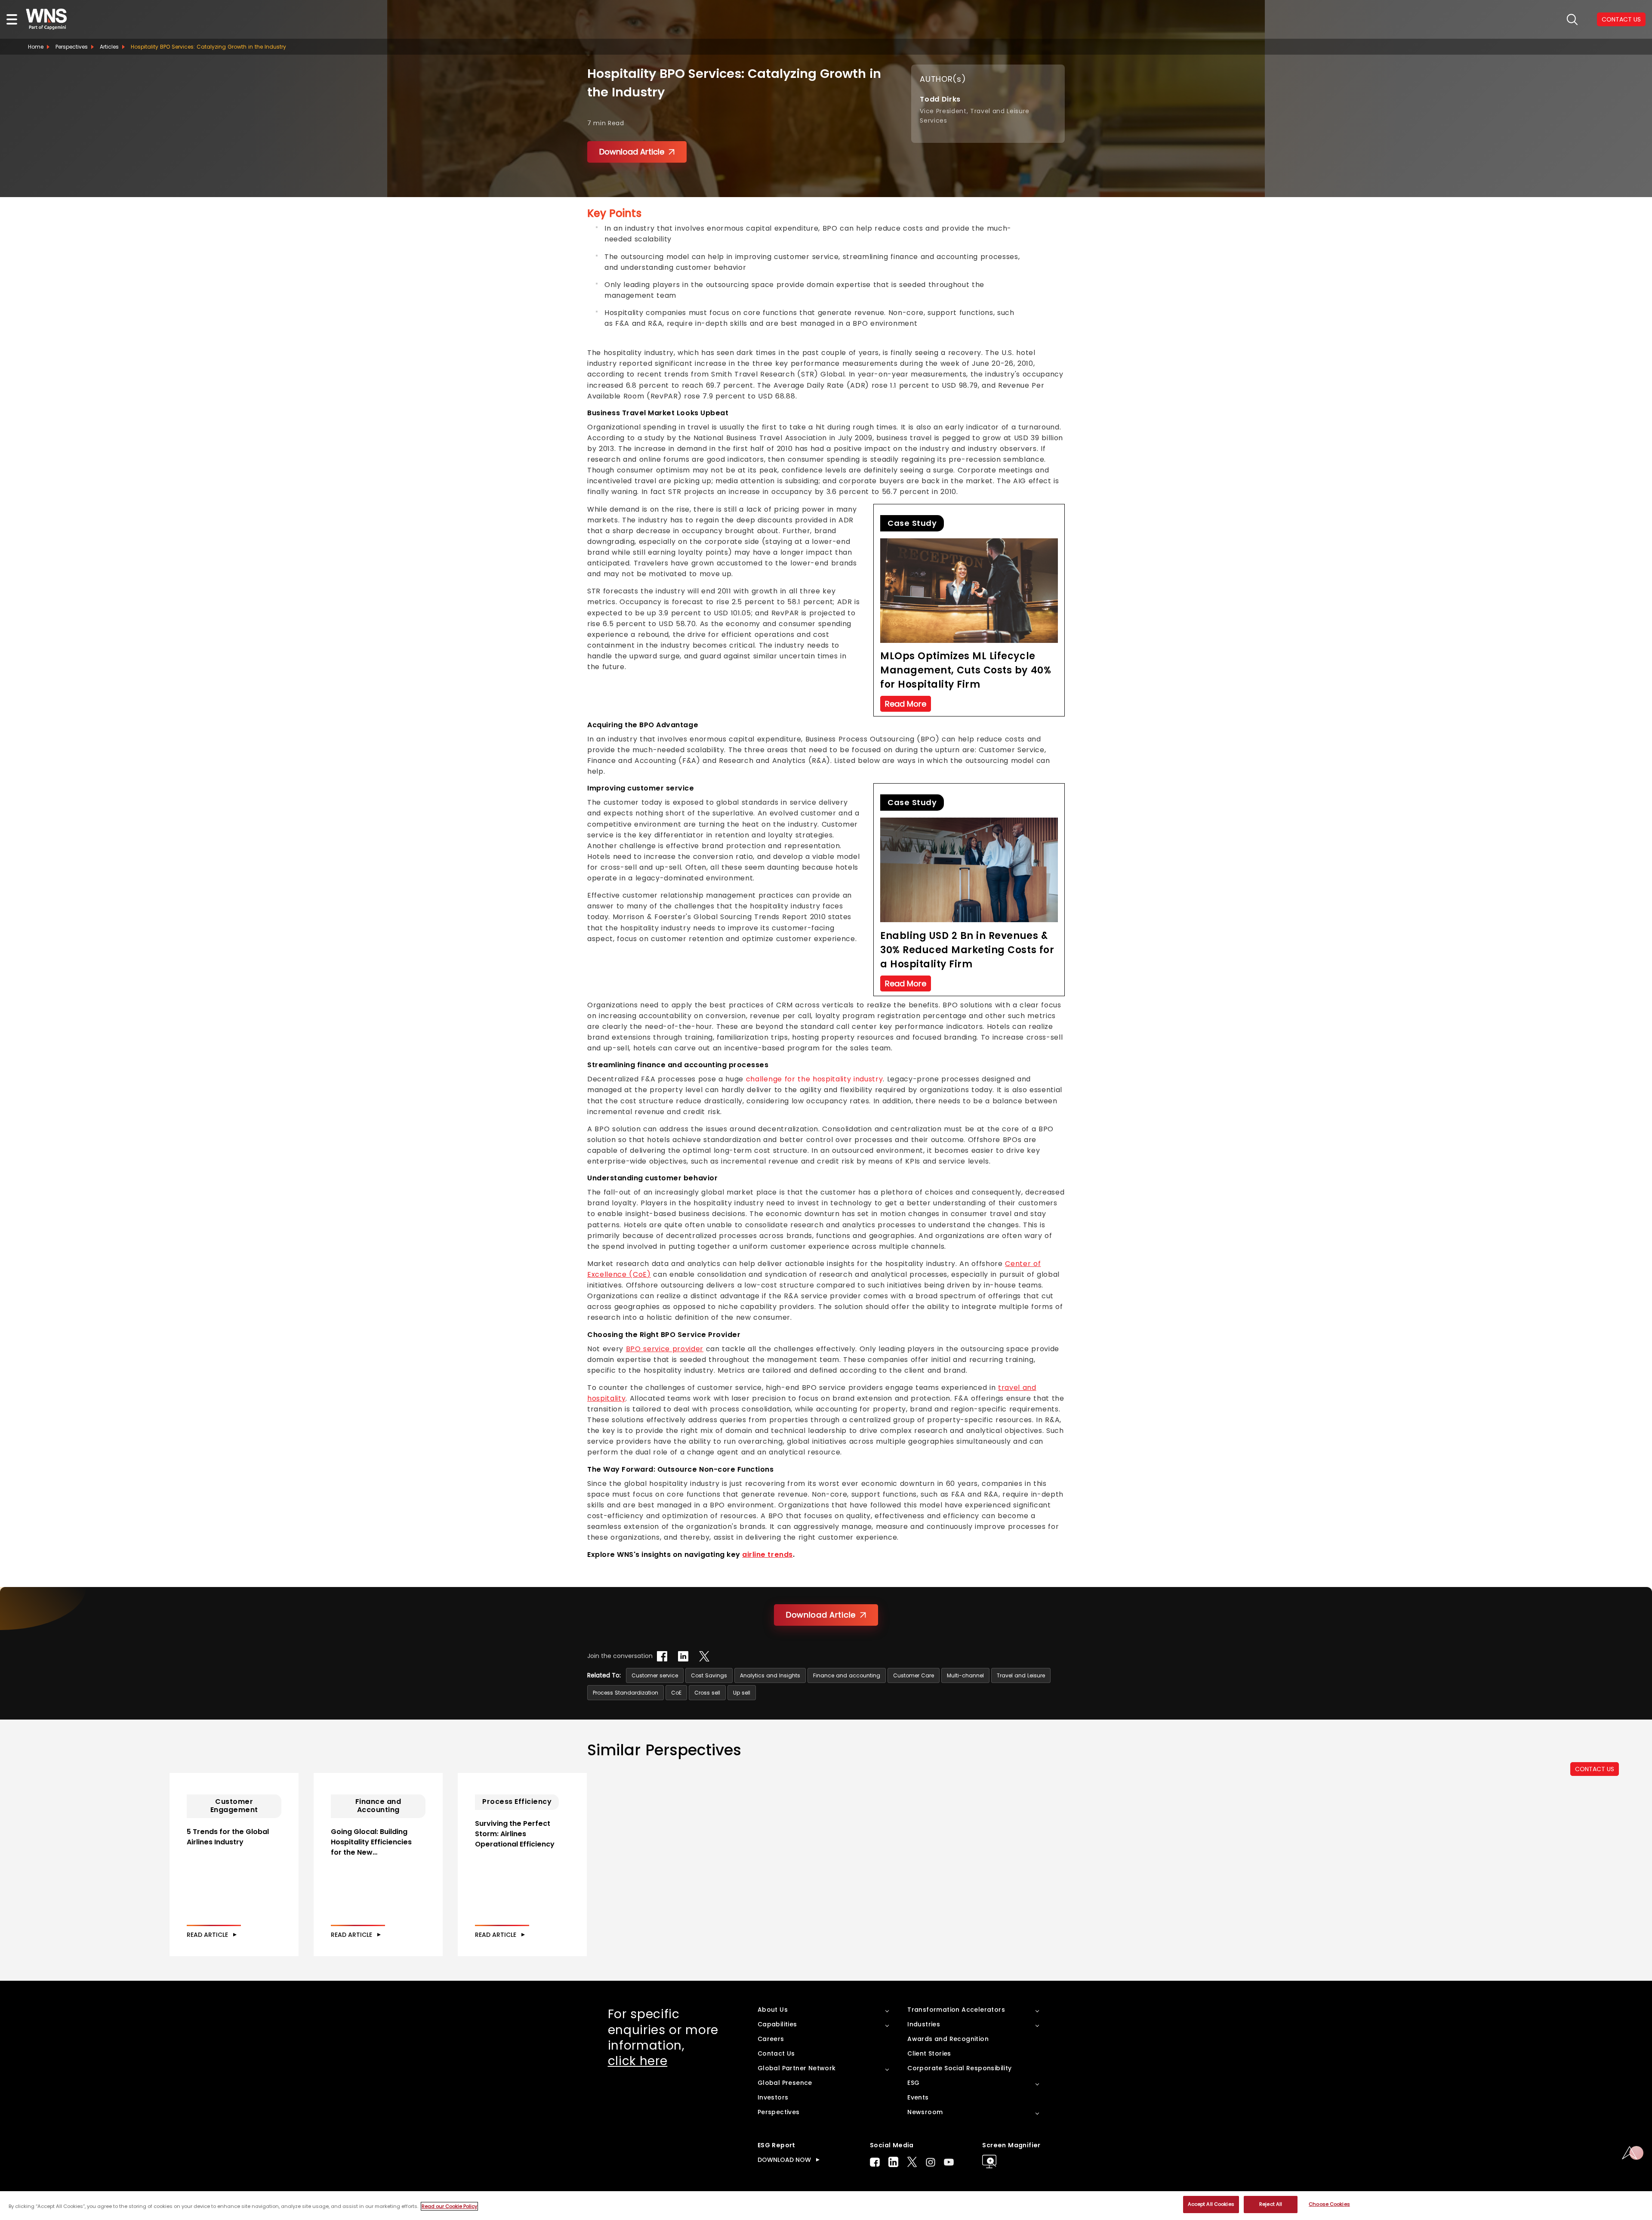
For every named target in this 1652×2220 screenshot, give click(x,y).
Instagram (931, 2162)
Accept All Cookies (1211, 2204)
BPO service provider (665, 1349)
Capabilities (777, 2024)
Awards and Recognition (948, 2039)
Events (918, 2097)
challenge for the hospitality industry (814, 1079)
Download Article (632, 152)
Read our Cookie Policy (449, 2206)
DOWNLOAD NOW (784, 2160)
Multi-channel (965, 1675)
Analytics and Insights (770, 1675)
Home (36, 47)
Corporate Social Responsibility (959, 2068)
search (1572, 20)
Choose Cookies (1329, 2204)
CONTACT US (1595, 1769)
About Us (773, 2010)
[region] (826, 2206)
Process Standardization (626, 1693)
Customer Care (914, 1675)
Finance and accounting (847, 1675)
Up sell (742, 1693)
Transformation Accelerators (956, 2010)
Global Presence (785, 2083)
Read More (906, 704)
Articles (109, 47)
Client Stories (929, 2053)
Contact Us (776, 2053)
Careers (771, 2039)
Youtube (949, 2162)
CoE (676, 1693)
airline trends (767, 1555)
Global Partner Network (797, 2068)
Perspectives (72, 47)
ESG (913, 2083)
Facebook (875, 2162)
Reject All (1271, 2204)
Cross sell (707, 1693)
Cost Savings (709, 1675)
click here (638, 2061)
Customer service (655, 1675)
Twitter (912, 2162)
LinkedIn (893, 2162)
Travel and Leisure (1021, 1675)
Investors (773, 2097)
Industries (924, 2024)
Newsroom (925, 2112)
